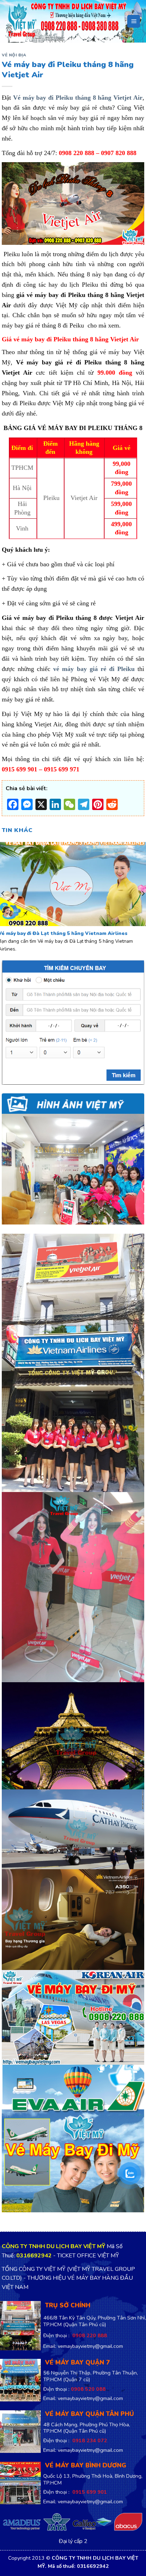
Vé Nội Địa (14, 55)
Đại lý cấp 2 (73, 2542)
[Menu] (134, 21)
